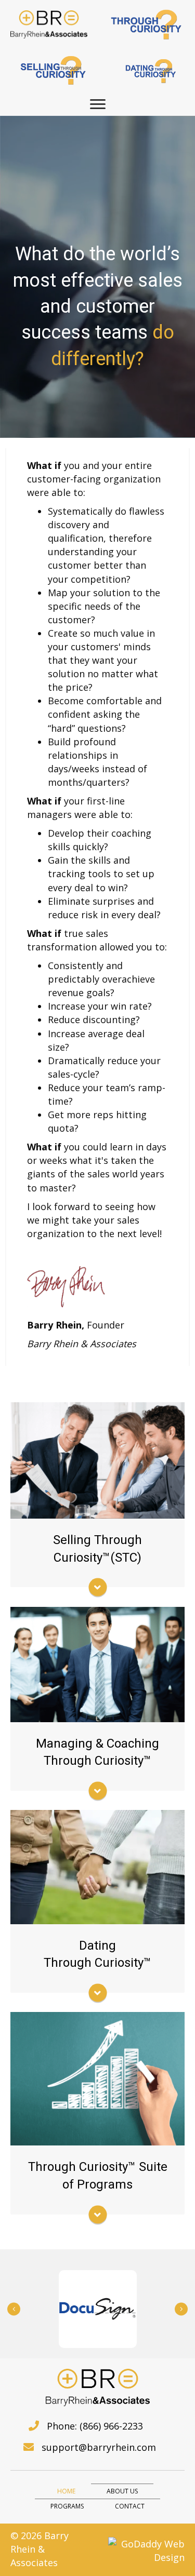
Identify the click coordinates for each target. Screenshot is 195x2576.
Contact (130, 2506)
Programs (67, 2506)
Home (66, 2491)
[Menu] (98, 104)
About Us (122, 2491)
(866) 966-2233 (111, 2426)
